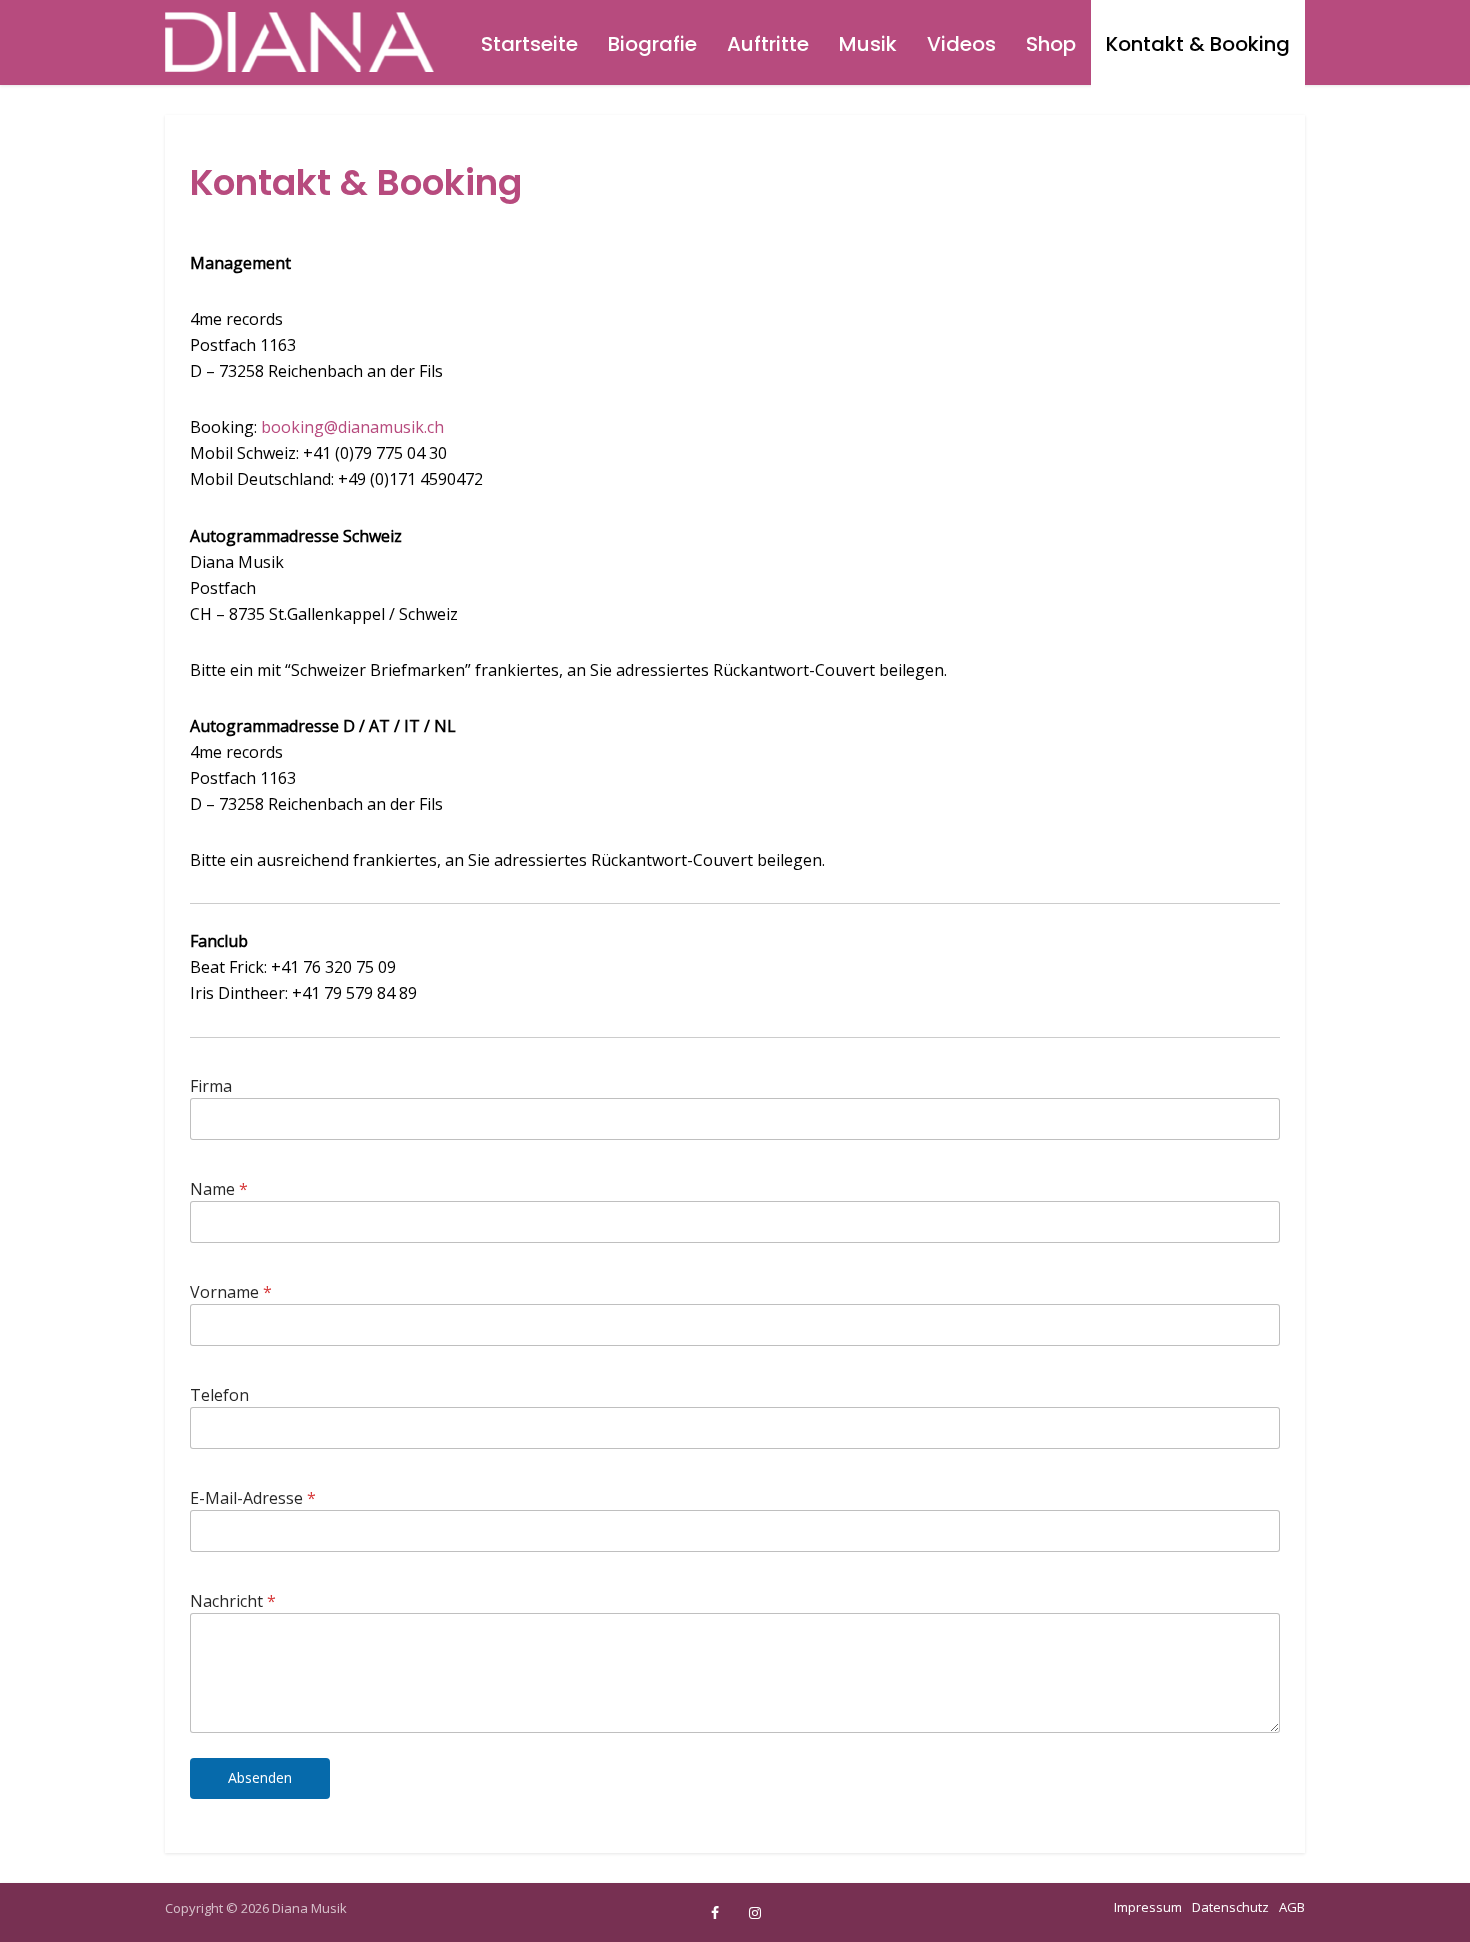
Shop (1051, 44)
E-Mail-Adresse (253, 1498)
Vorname (231, 1292)
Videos (961, 44)
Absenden (260, 1777)
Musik (868, 44)
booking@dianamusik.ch (352, 427)
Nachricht (233, 1601)
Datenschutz (1230, 1907)
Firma (211, 1086)
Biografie (652, 44)
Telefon (219, 1395)
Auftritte (768, 44)
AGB (1292, 1907)
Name (219, 1189)
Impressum (1148, 1907)
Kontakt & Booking (1198, 44)
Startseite (529, 44)
